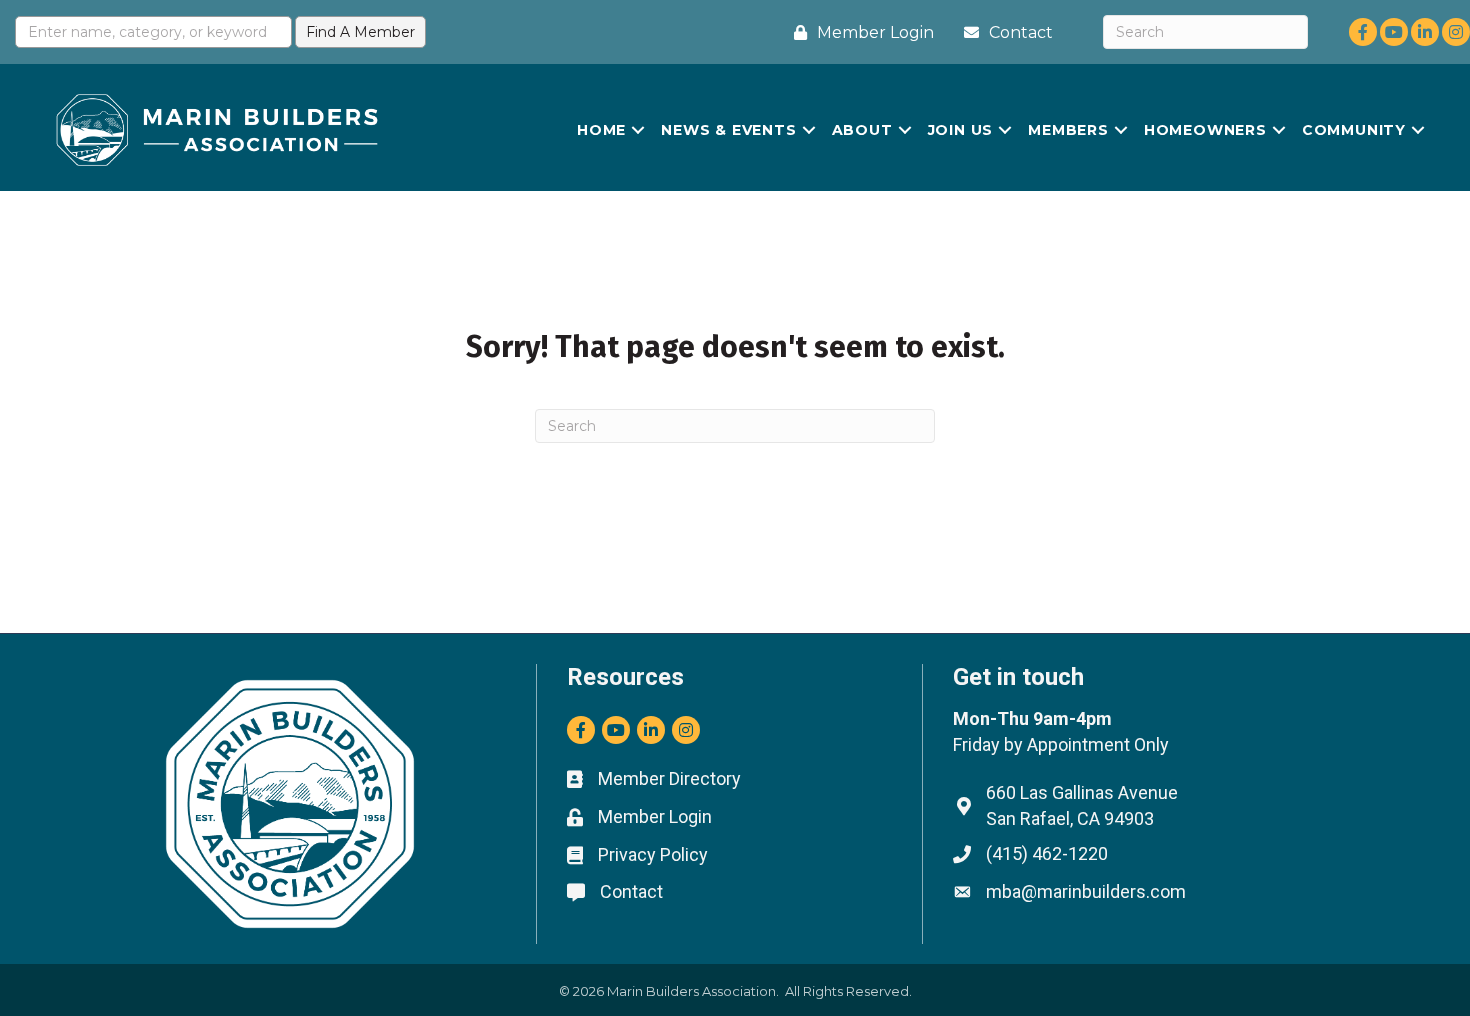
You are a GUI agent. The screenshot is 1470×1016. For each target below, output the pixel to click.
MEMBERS (1068, 130)
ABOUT (862, 130)
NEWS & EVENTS (728, 130)
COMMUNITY (1354, 130)
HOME (601, 130)
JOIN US (961, 130)
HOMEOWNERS (1205, 130)
